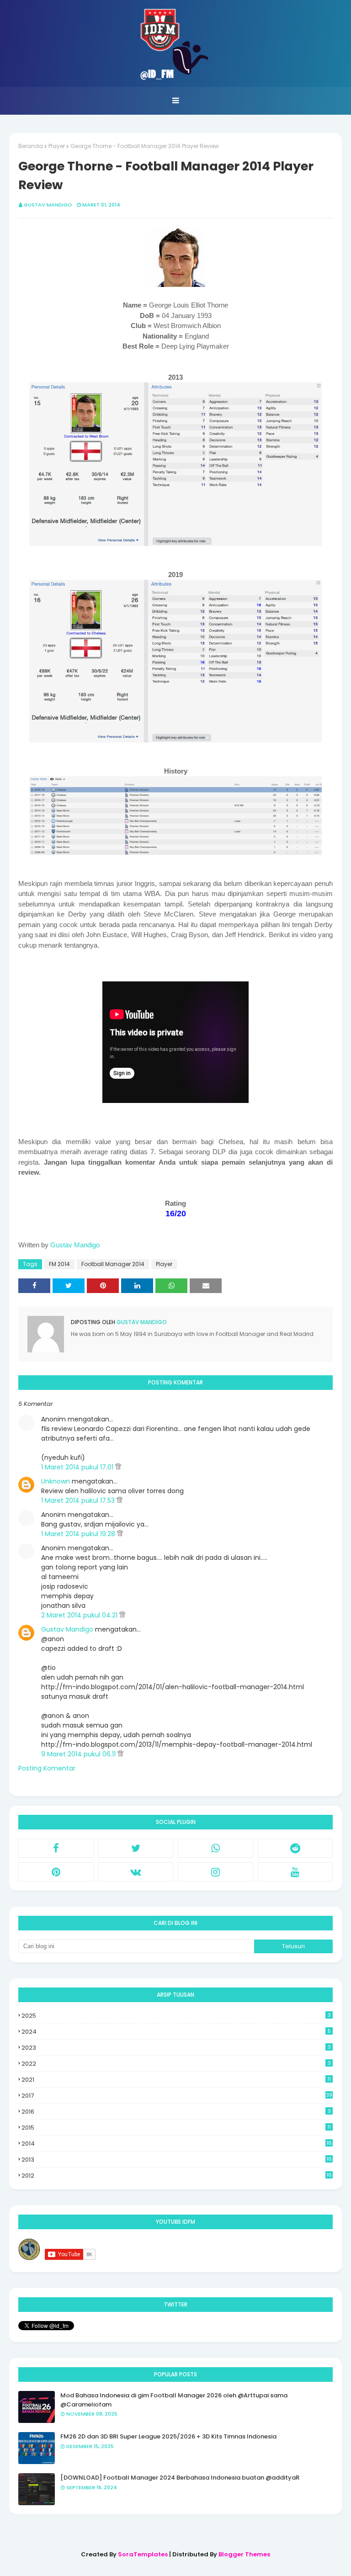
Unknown (56, 1481)
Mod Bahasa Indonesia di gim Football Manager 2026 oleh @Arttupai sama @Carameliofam (174, 2400)
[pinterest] (56, 1872)
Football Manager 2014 (113, 1264)
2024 (176, 2032)
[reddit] (295, 1848)
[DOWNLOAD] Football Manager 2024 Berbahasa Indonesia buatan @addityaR (180, 2478)
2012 (177, 2176)
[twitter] (136, 1848)
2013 (177, 2160)
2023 (176, 2048)
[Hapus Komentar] (118, 1467)
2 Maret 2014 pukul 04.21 (80, 1615)
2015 (176, 2128)
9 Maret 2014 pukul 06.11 (79, 1754)
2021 (176, 2080)
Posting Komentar (47, 1768)
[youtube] (295, 1872)
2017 (177, 2096)
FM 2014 (59, 1264)
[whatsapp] (215, 1848)
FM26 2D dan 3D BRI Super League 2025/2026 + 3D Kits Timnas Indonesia (168, 2436)
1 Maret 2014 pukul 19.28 (79, 1534)
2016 (176, 2112)
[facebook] (56, 1848)
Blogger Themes (244, 2554)
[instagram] (215, 1872)
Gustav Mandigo (48, 205)
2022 (176, 2064)
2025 (176, 2016)
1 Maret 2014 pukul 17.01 (78, 1467)
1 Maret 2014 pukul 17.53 (79, 1500)
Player (57, 146)
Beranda (31, 146)
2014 (177, 2144)
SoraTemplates (143, 2554)
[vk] (136, 1872)
